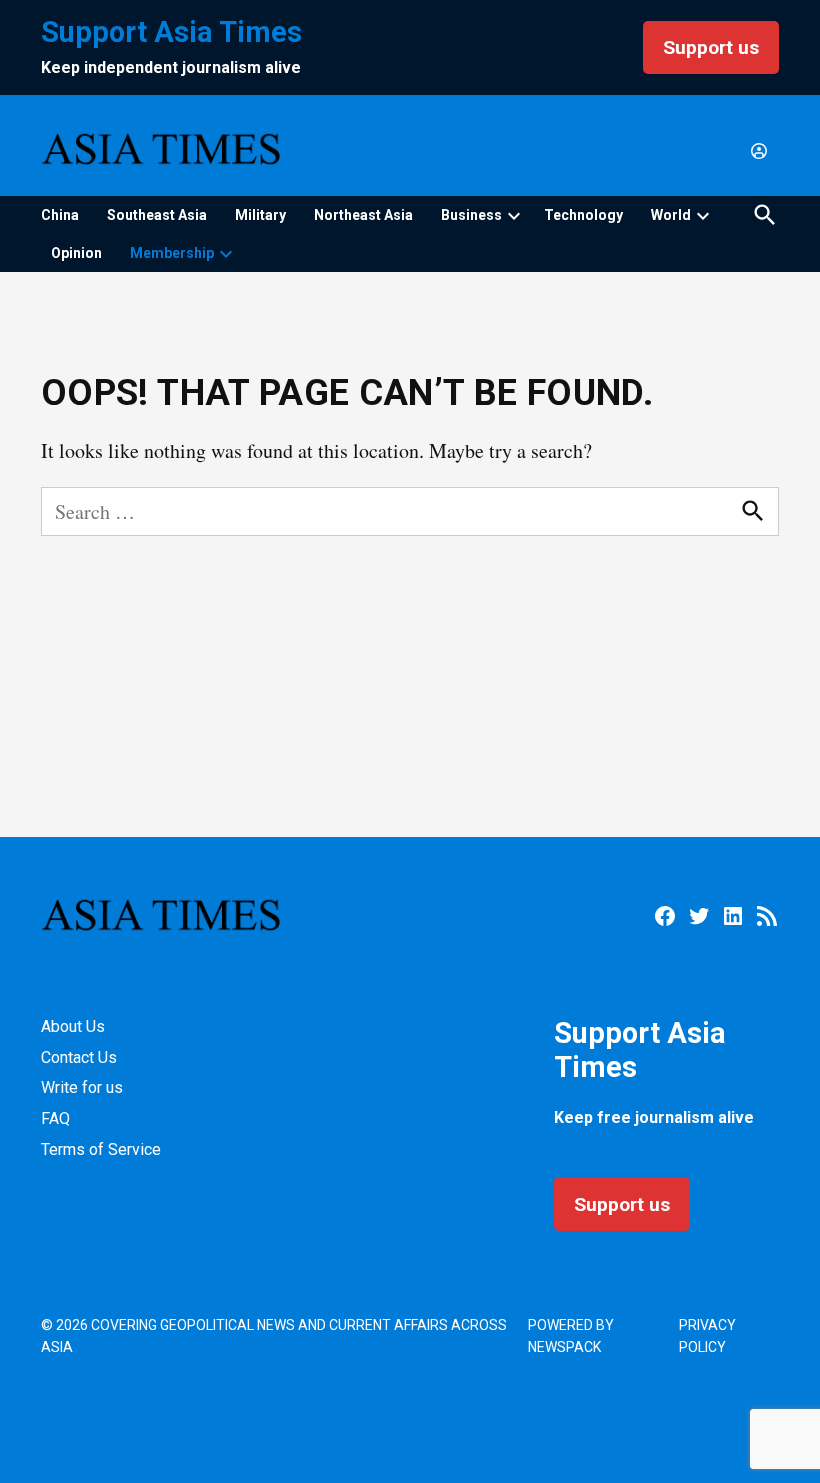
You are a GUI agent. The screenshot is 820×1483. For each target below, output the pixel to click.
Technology (583, 215)
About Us (73, 1026)
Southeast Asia (157, 215)
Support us (711, 47)
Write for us (82, 1087)
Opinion (76, 253)
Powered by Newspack (571, 1336)
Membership (172, 253)
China (60, 215)
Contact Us (79, 1057)
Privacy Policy (707, 1336)
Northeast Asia (363, 215)
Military (260, 215)
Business (471, 215)
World (671, 215)
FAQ (55, 1118)
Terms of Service (101, 1149)
